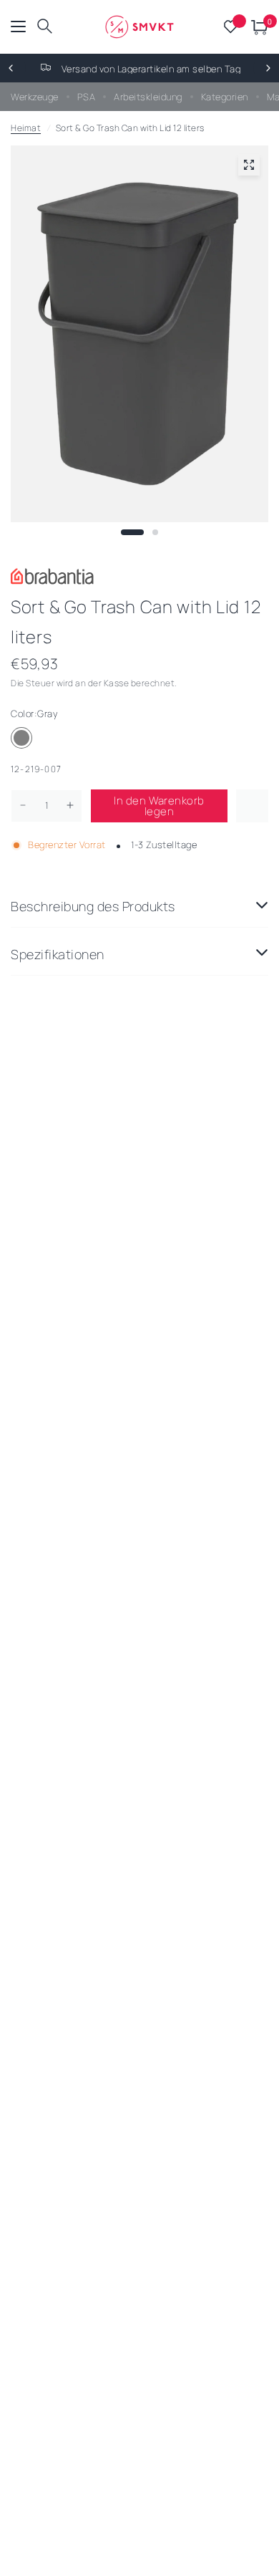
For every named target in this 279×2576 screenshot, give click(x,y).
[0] (257, 27)
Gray (21, 738)
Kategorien (225, 97)
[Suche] (45, 27)
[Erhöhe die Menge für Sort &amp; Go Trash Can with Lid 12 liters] (70, 805)
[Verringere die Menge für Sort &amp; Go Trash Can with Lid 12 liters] (23, 805)
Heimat (26, 128)
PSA (87, 97)
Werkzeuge (35, 97)
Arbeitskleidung (148, 97)
